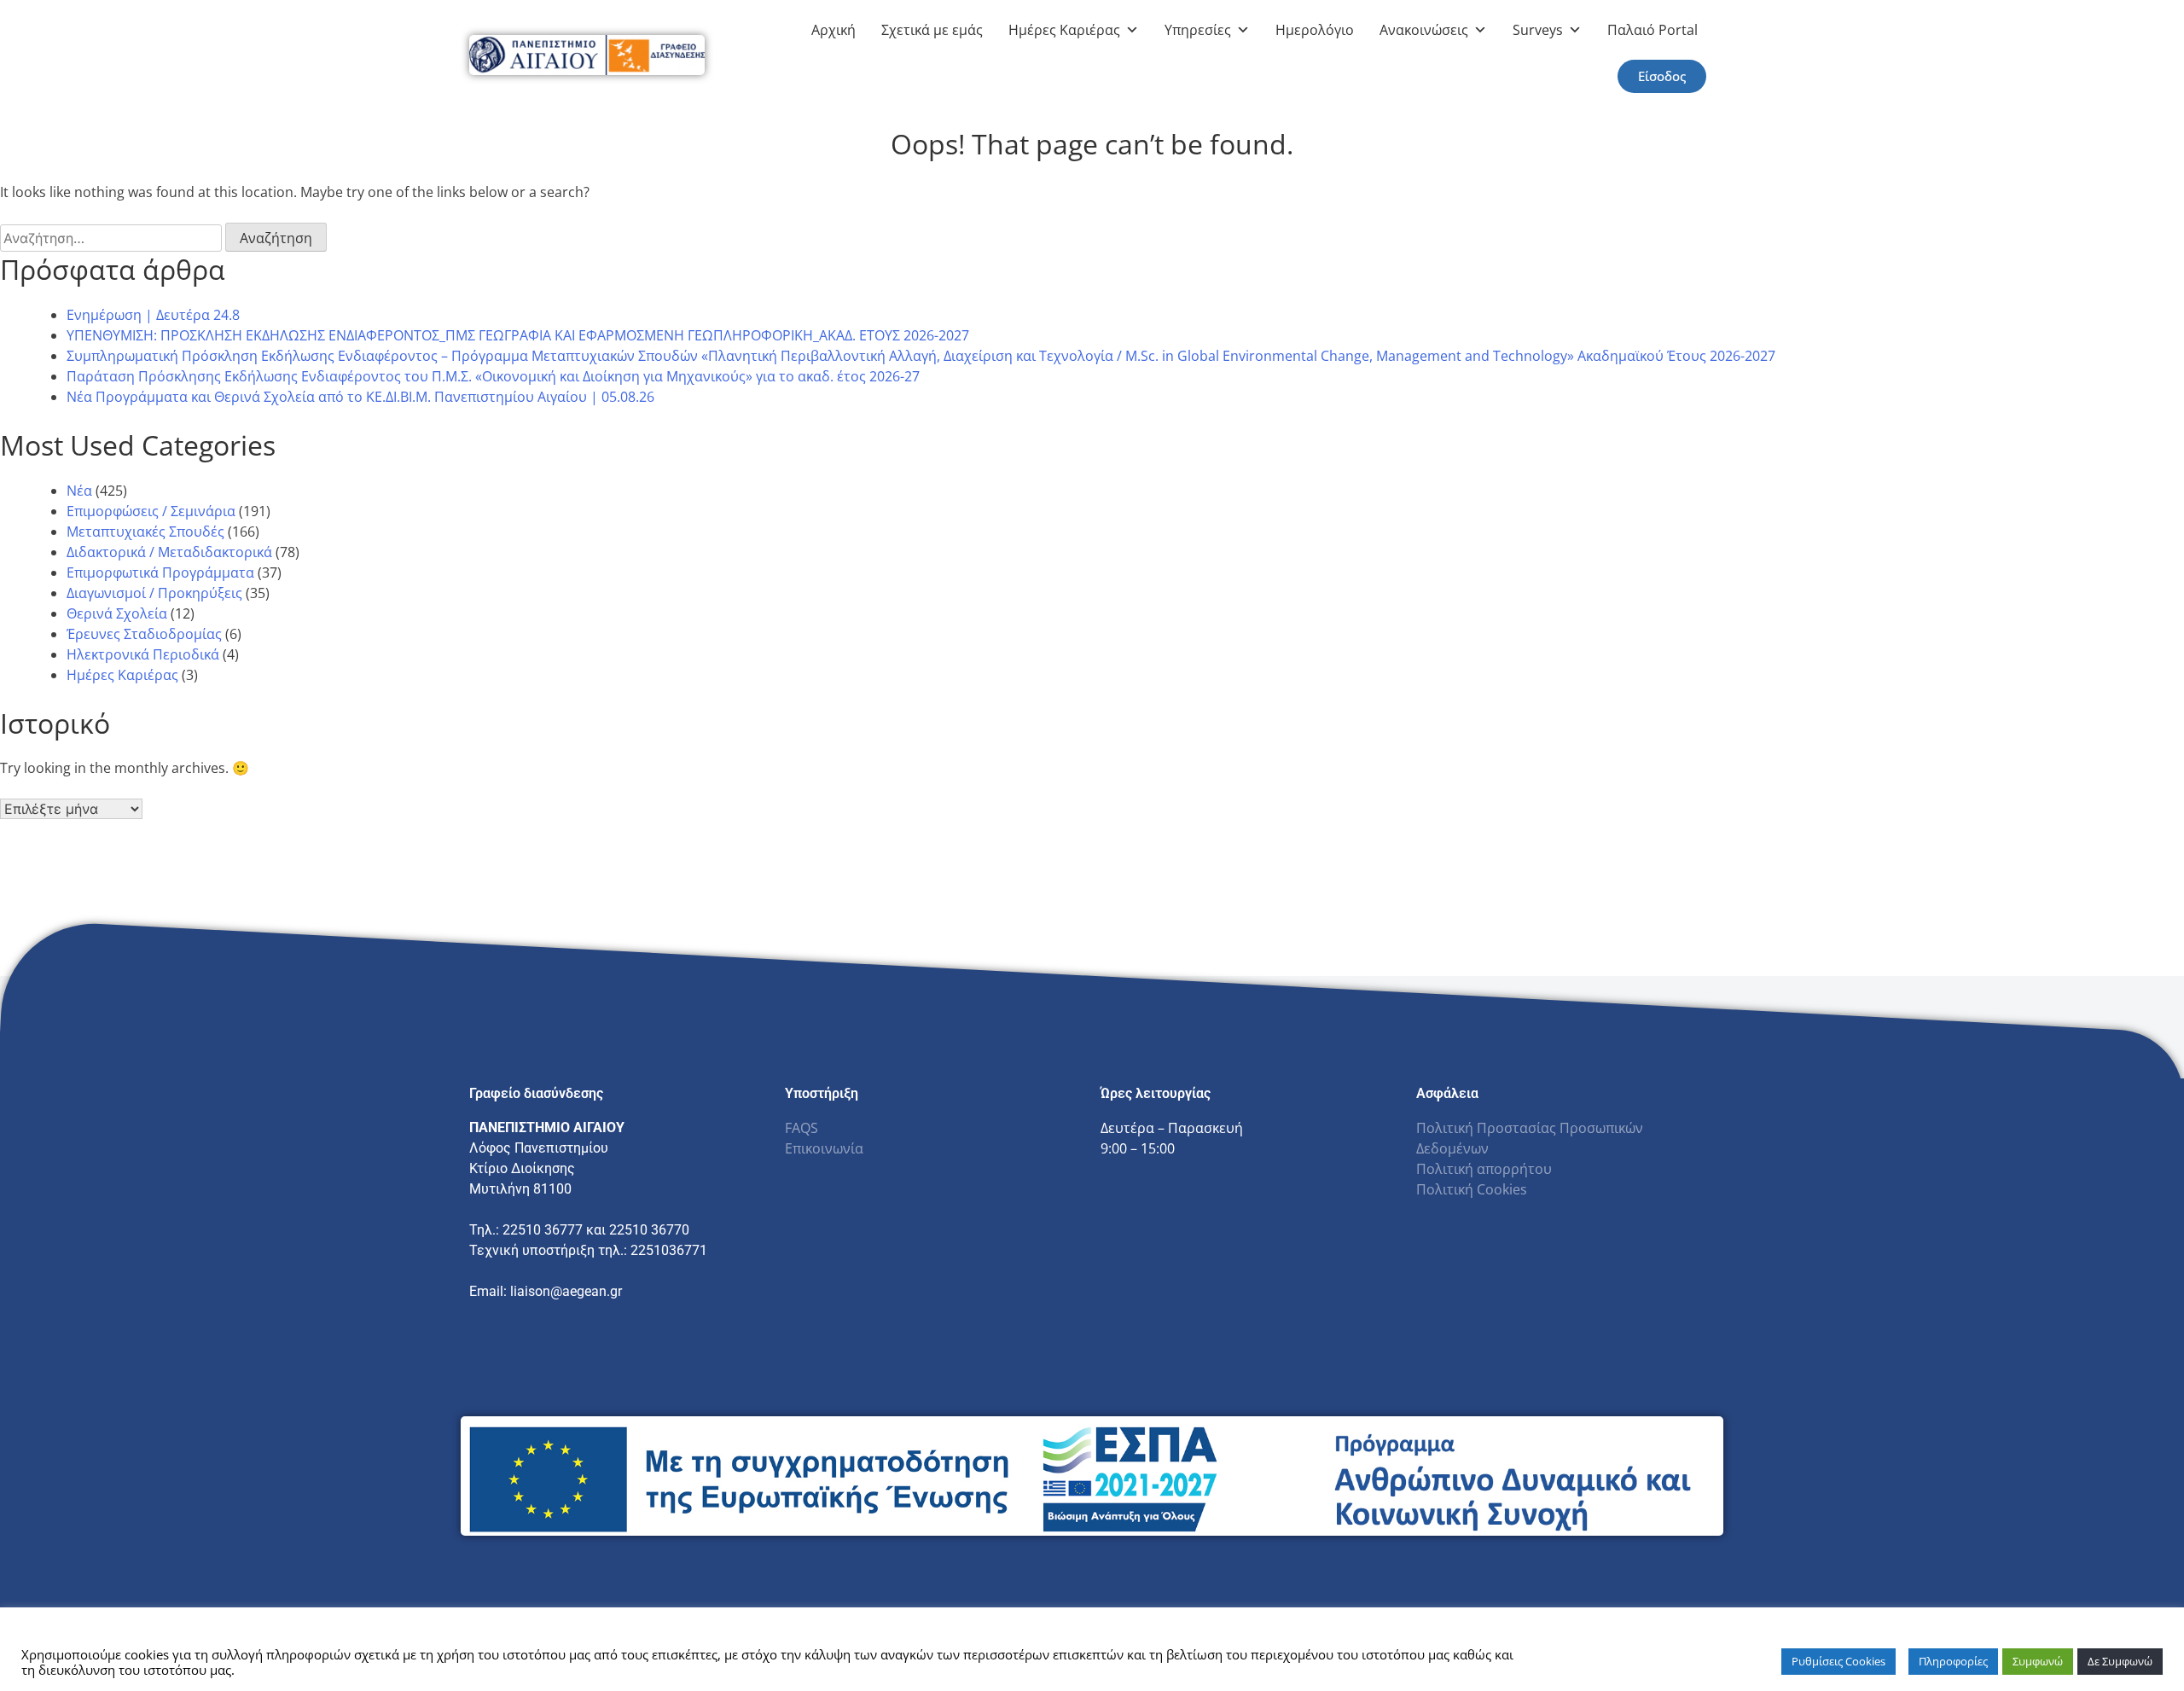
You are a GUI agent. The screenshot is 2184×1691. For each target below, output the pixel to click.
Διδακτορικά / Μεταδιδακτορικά (169, 552)
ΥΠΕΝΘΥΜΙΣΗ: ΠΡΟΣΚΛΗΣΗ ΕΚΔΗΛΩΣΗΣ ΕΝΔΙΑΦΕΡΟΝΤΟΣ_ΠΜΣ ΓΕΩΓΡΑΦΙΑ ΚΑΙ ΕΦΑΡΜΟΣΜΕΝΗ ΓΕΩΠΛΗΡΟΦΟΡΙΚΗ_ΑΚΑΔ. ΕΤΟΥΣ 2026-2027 (518, 335)
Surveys (1538, 30)
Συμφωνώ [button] (2038, 1661)
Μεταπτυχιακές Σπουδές (145, 532)
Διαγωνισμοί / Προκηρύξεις (154, 593)
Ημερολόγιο (1315, 30)
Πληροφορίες (1953, 1661)
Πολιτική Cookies (1472, 1189)
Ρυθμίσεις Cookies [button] (1838, 1661)
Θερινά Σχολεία (117, 613)
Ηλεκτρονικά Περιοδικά (143, 654)
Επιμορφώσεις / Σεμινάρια (151, 511)
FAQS (802, 1128)
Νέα (79, 491)
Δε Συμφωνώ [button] (2120, 1661)
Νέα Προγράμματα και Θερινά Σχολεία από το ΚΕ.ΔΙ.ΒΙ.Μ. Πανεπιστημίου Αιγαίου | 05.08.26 (360, 397)
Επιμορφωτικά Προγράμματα (160, 572)
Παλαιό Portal (1653, 30)
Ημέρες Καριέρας (1064, 30)
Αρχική (834, 30)
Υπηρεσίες (1198, 30)
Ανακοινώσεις (1424, 30)
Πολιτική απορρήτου (1484, 1169)
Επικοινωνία (824, 1148)
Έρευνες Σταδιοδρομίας (144, 634)
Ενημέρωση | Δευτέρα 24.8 (153, 315)
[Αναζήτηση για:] (113, 238)
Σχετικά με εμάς (932, 30)
